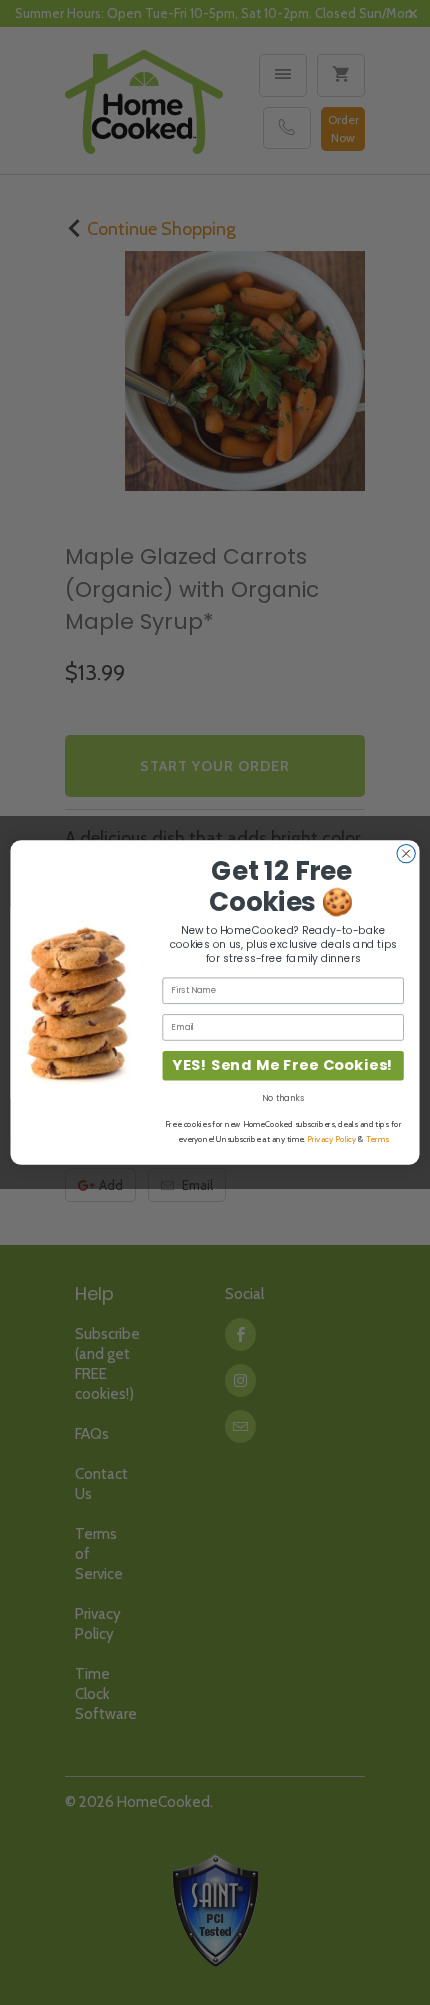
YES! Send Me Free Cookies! (283, 1065)
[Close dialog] (406, 853)
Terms (377, 1139)
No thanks (282, 1098)
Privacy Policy (331, 1139)
